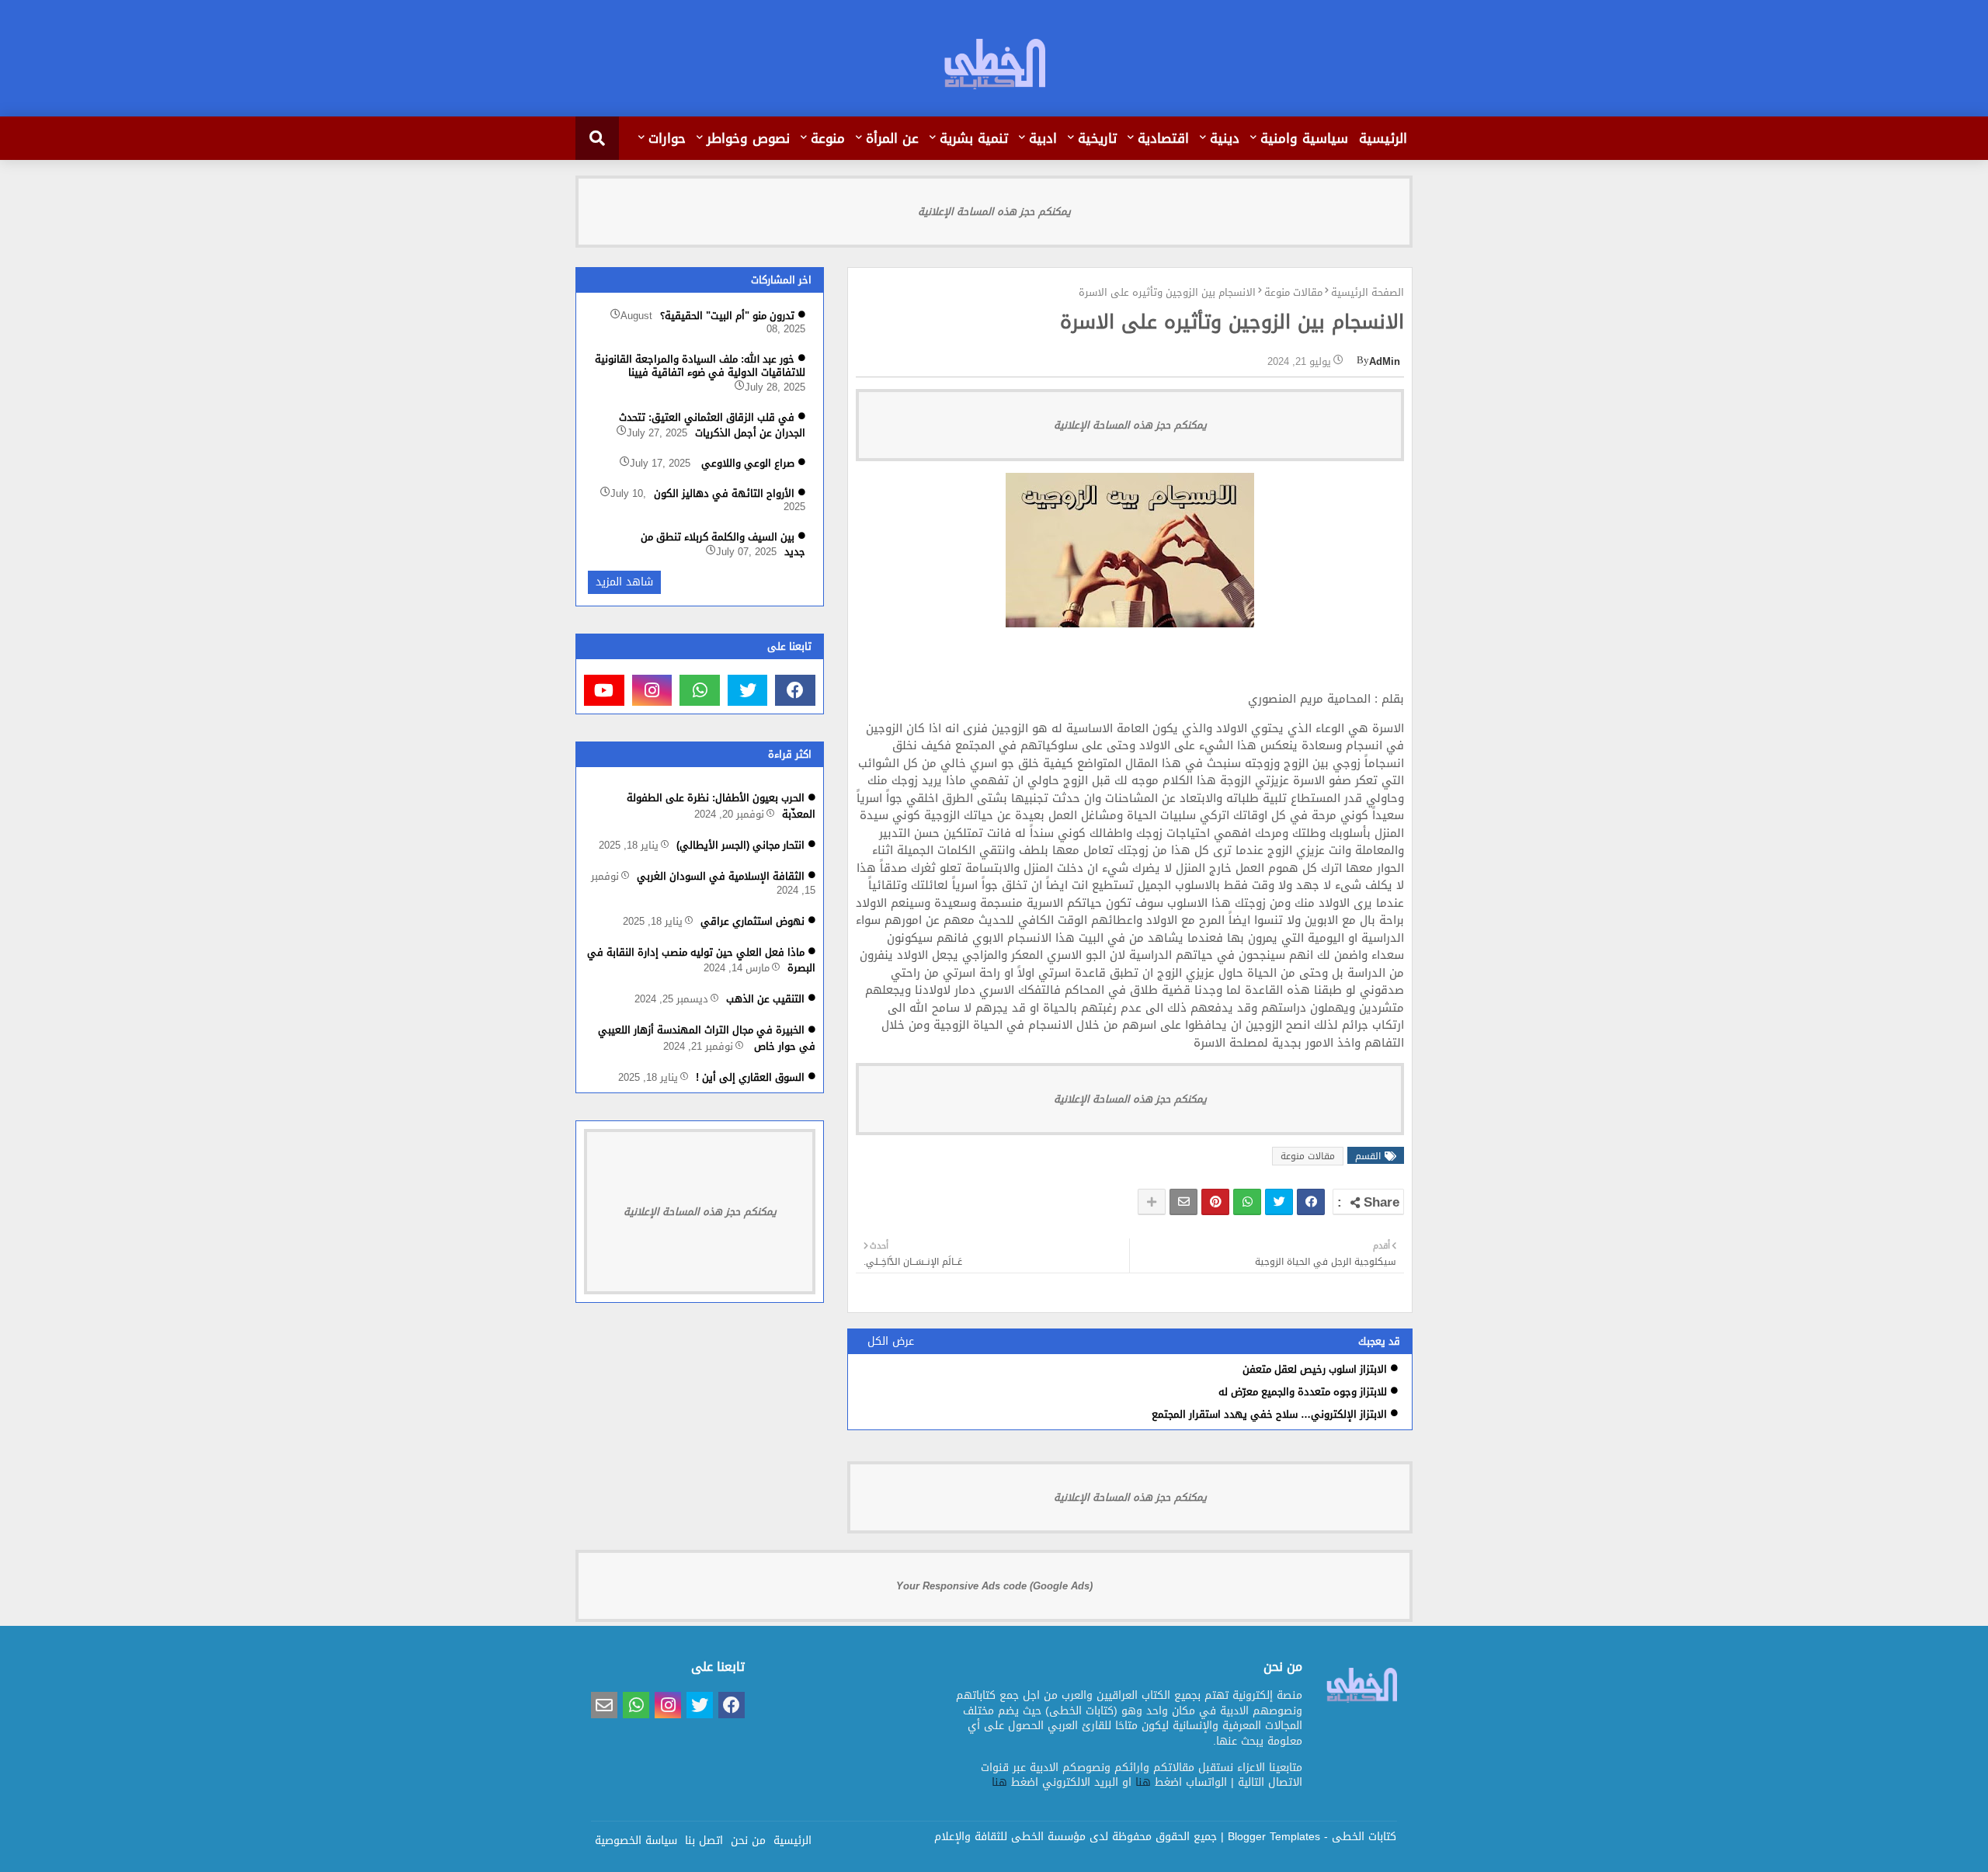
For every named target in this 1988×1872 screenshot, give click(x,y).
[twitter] (748, 690)
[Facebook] (1311, 1202)
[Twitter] (1279, 1202)
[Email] (1183, 1202)
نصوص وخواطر (748, 138)
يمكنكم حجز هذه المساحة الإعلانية (994, 212)
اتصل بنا (704, 1839)
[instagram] (652, 690)
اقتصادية (1163, 138)
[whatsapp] (700, 690)
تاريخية (1097, 138)
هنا (1143, 1782)
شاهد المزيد (624, 582)
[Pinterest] (1215, 1202)
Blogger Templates (1274, 1837)
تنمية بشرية (974, 138)
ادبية (1043, 138)
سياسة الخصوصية (636, 1839)
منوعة (828, 138)
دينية (1225, 138)
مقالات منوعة (1293, 293)
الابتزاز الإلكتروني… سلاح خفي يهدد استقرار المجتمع (1269, 1414)
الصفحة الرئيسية (1368, 293)
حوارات (667, 138)
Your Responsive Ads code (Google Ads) (994, 1586)
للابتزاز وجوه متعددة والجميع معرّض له (1303, 1392)
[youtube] (604, 690)
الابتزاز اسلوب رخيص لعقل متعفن (1315, 1369)
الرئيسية (1383, 138)
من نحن (748, 1839)
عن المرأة (892, 138)
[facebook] (795, 690)
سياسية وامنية (1304, 138)
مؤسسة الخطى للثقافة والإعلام (1010, 1837)
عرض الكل (891, 1341)
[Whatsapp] (1247, 1202)
